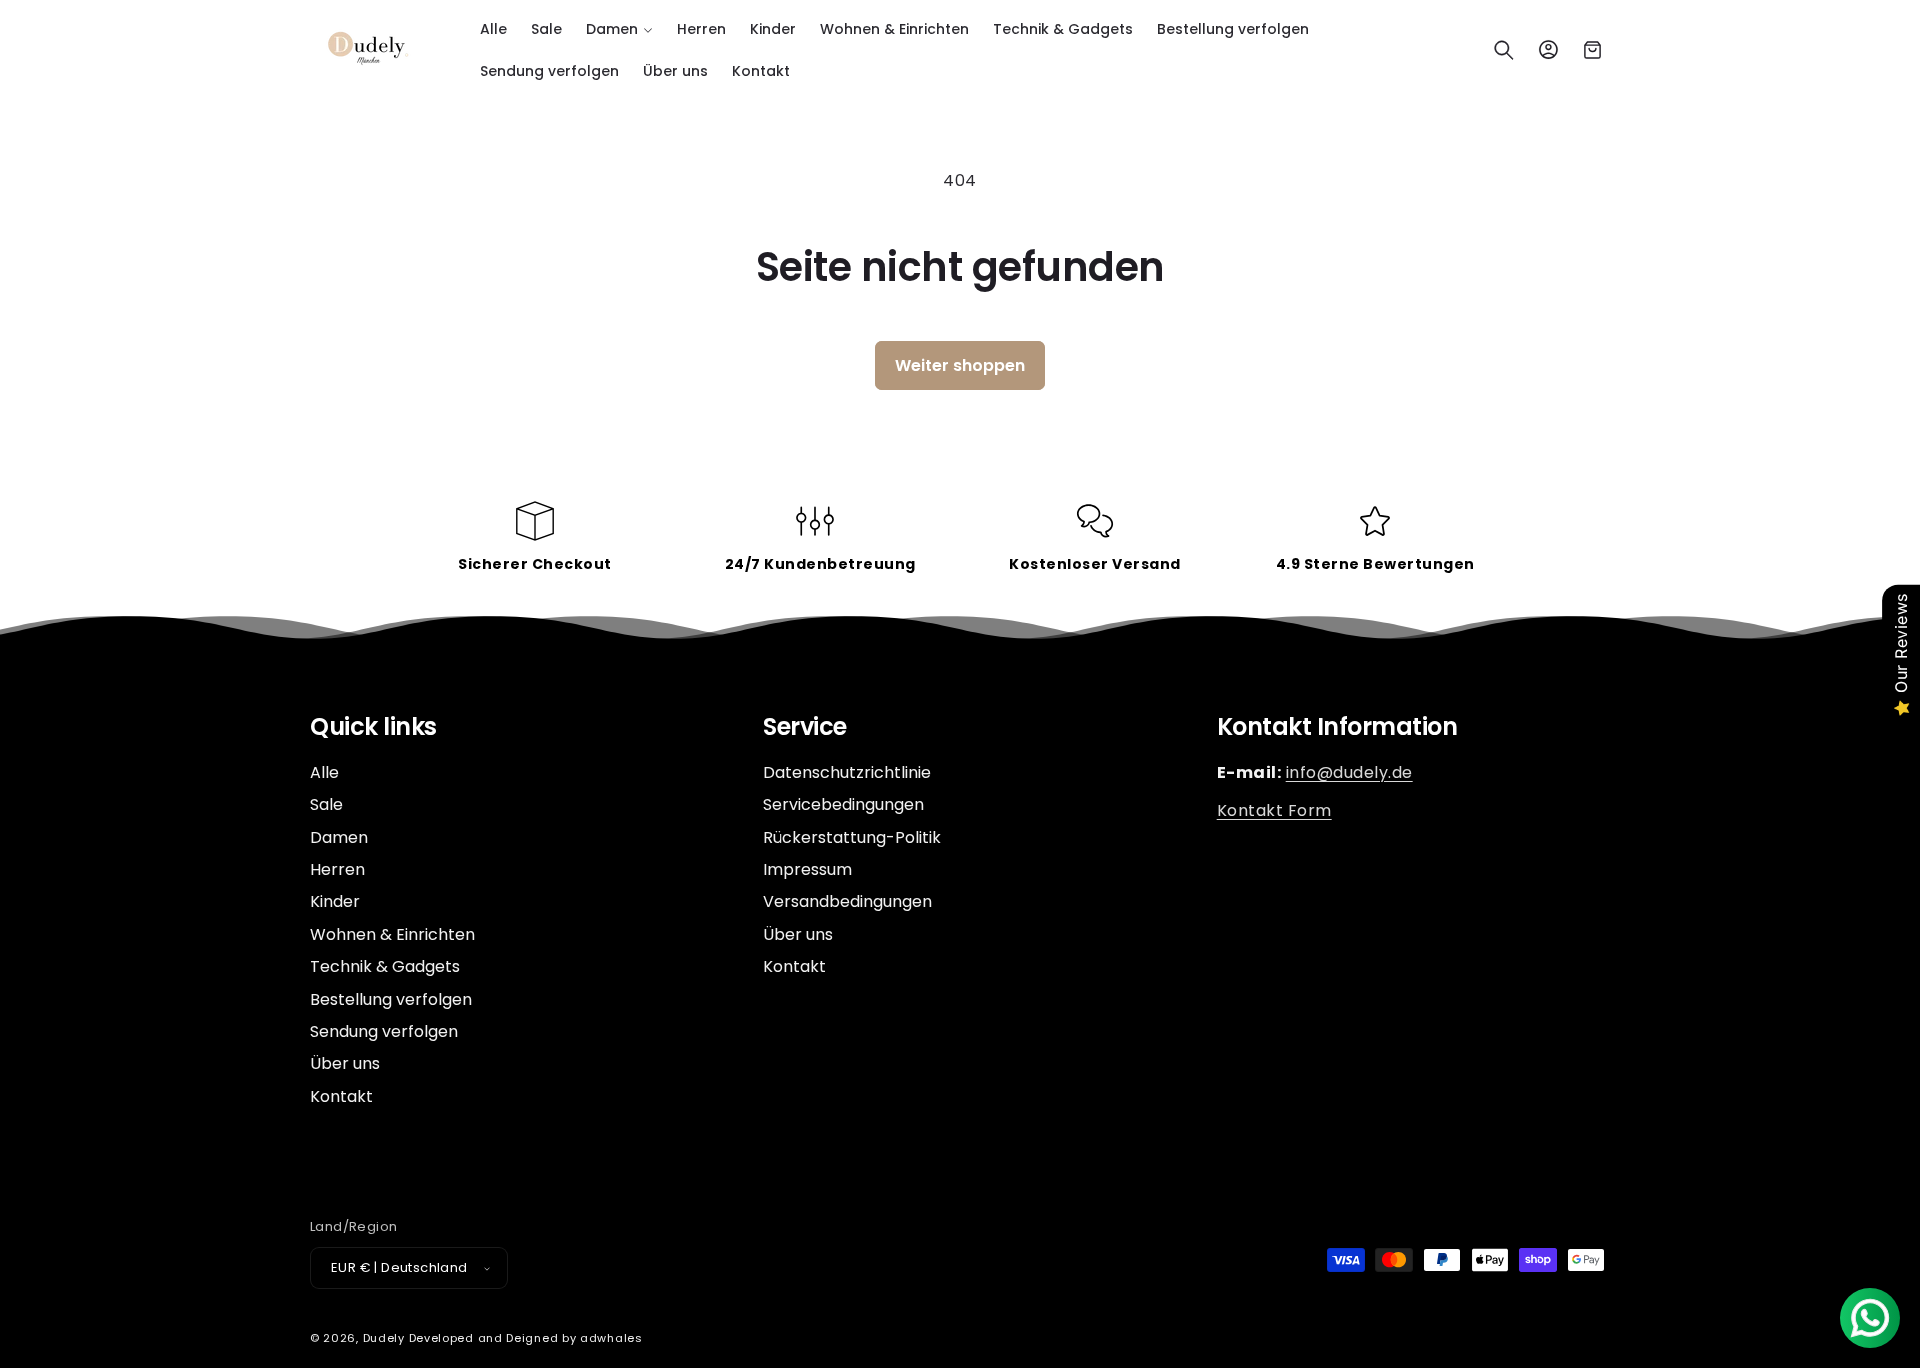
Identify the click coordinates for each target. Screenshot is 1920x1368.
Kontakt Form (1274, 810)
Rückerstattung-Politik (852, 837)
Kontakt (341, 1096)
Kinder (335, 901)
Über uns (345, 1063)
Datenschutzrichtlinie (847, 773)
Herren (337, 869)
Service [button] (805, 727)
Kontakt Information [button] (1337, 727)
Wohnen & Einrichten (392, 934)
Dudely (384, 1338)
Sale (326, 804)
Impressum (807, 869)
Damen (339, 837)
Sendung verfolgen (384, 1031)
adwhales (611, 1338)
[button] (619, 29)
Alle (324, 773)
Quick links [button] (373, 727)
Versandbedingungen (847, 901)
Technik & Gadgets (385, 966)
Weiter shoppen (960, 365)
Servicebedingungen (843, 804)
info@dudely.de (1349, 772)
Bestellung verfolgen (391, 999)
